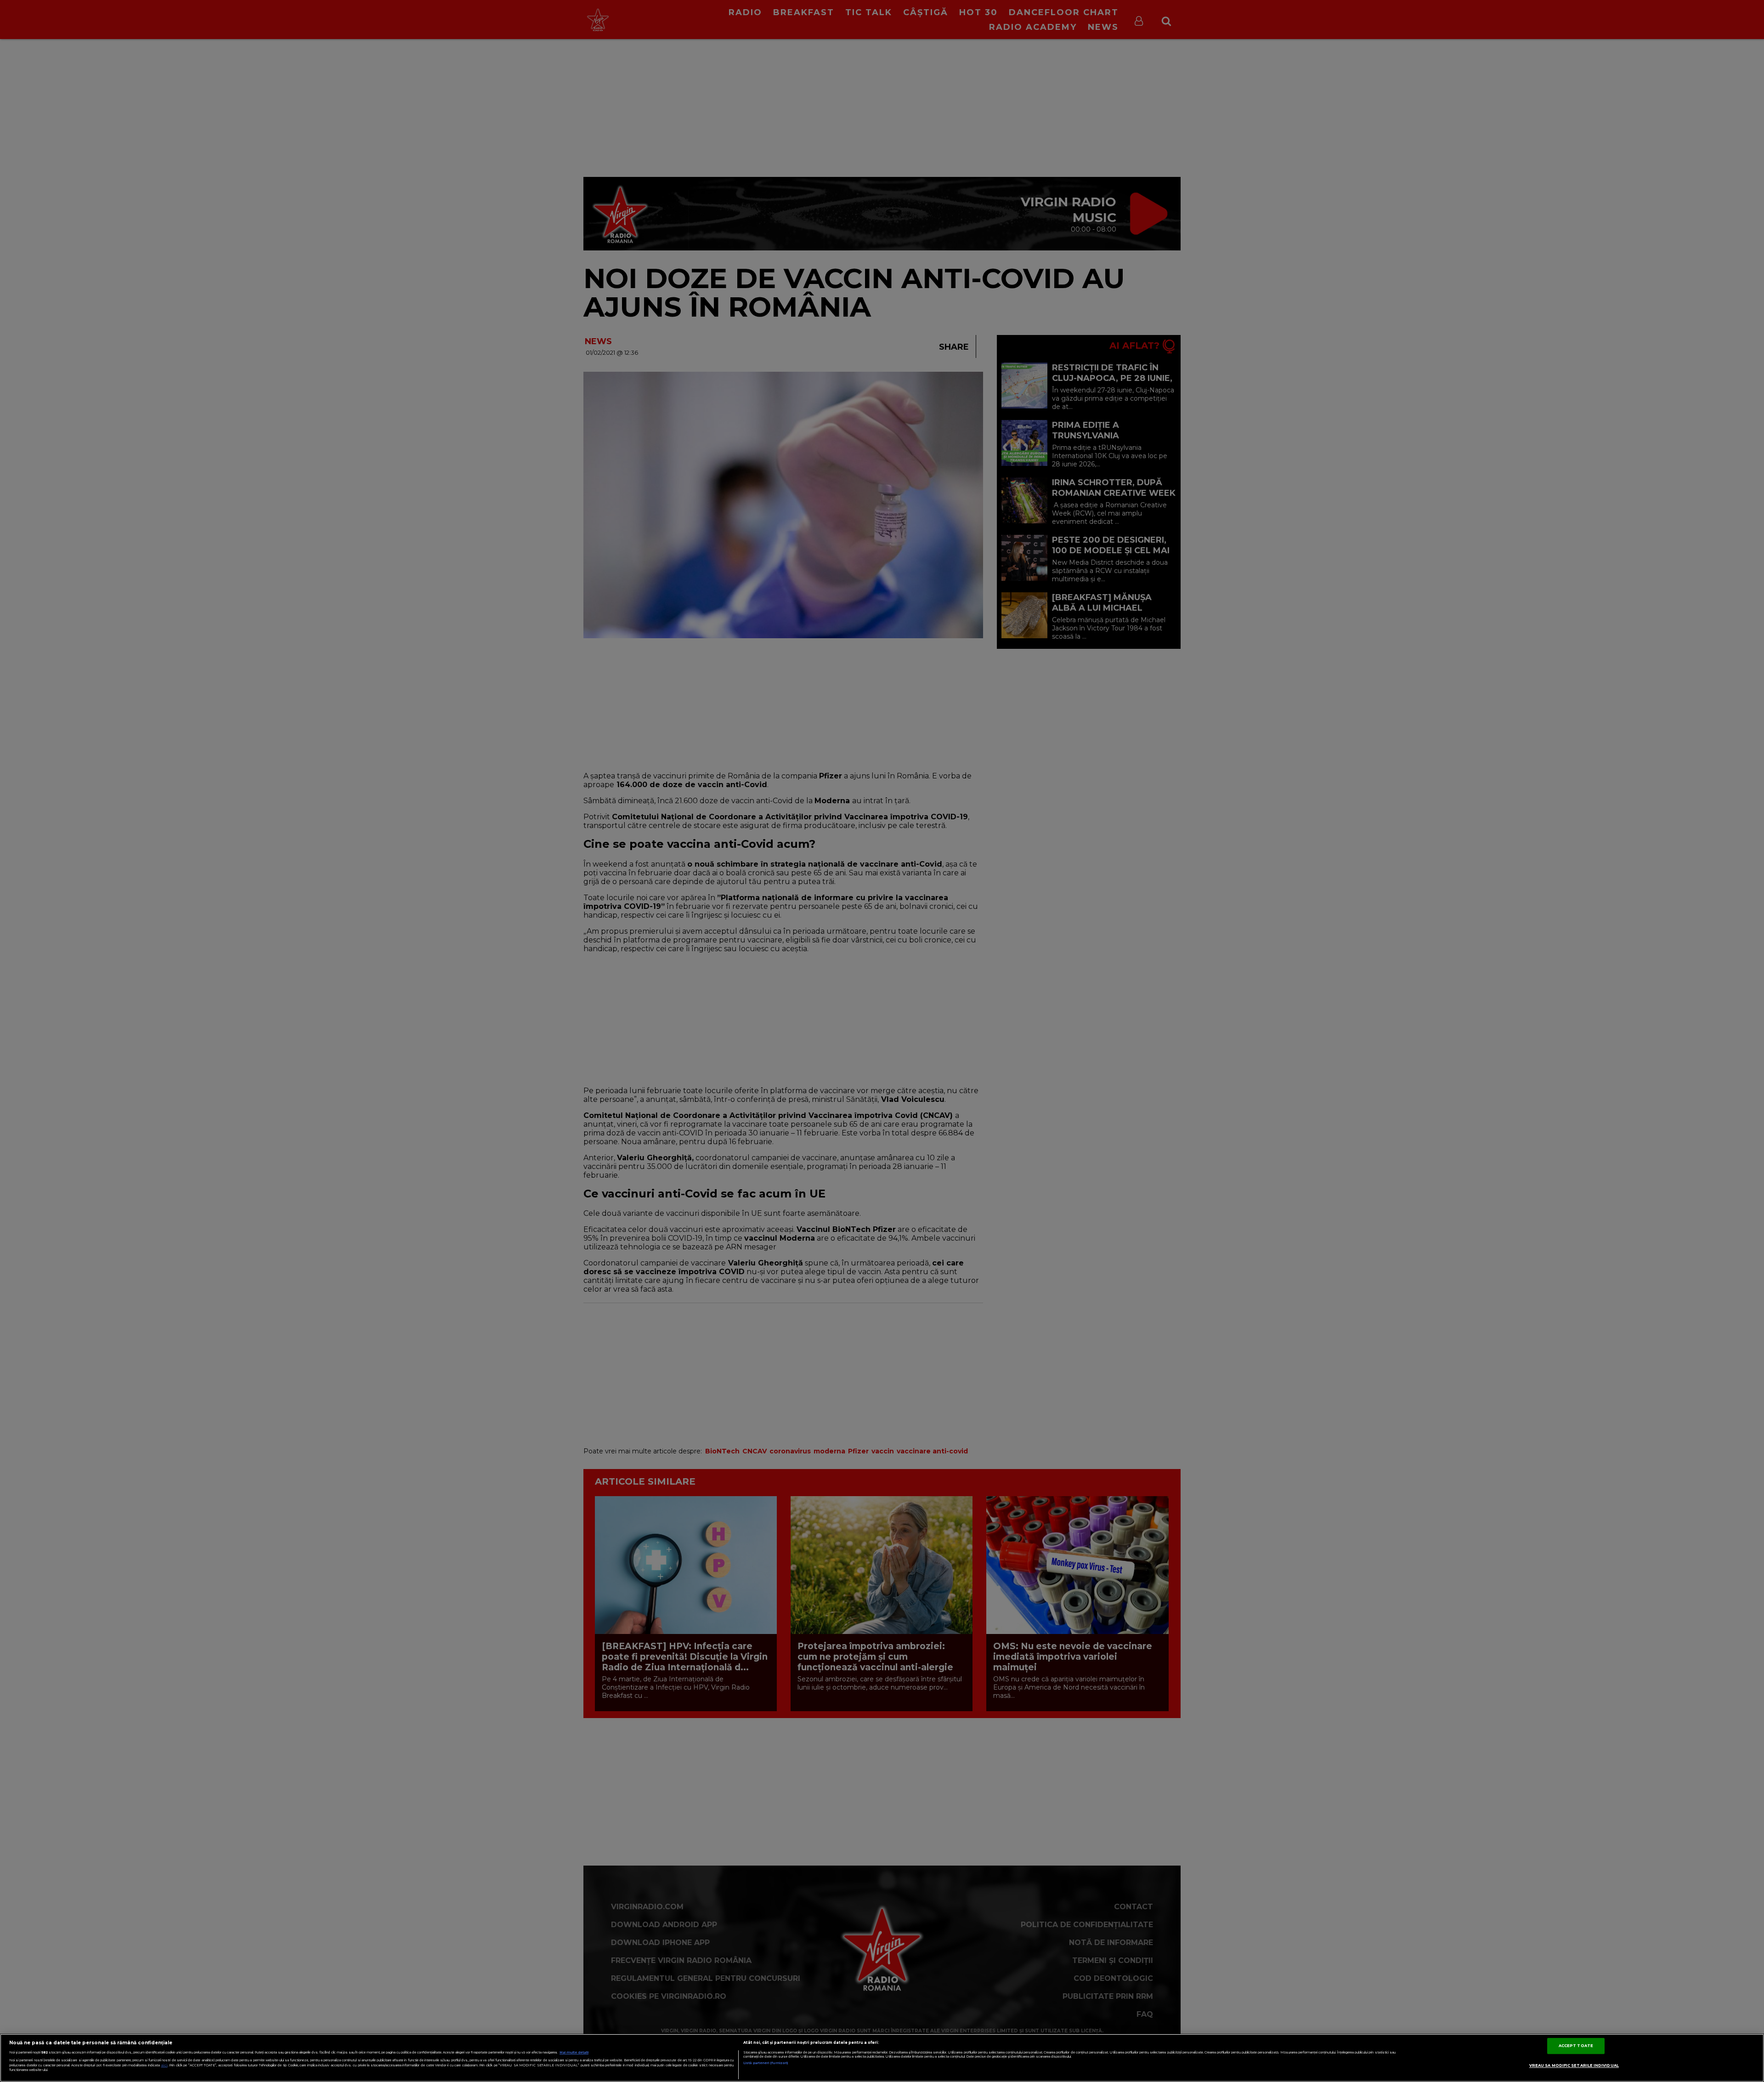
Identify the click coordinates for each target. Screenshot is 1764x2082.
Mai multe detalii (574, 2052)
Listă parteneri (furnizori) (766, 2063)
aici (164, 2065)
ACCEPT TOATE (1576, 2046)
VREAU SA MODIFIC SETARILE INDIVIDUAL (1574, 2065)
